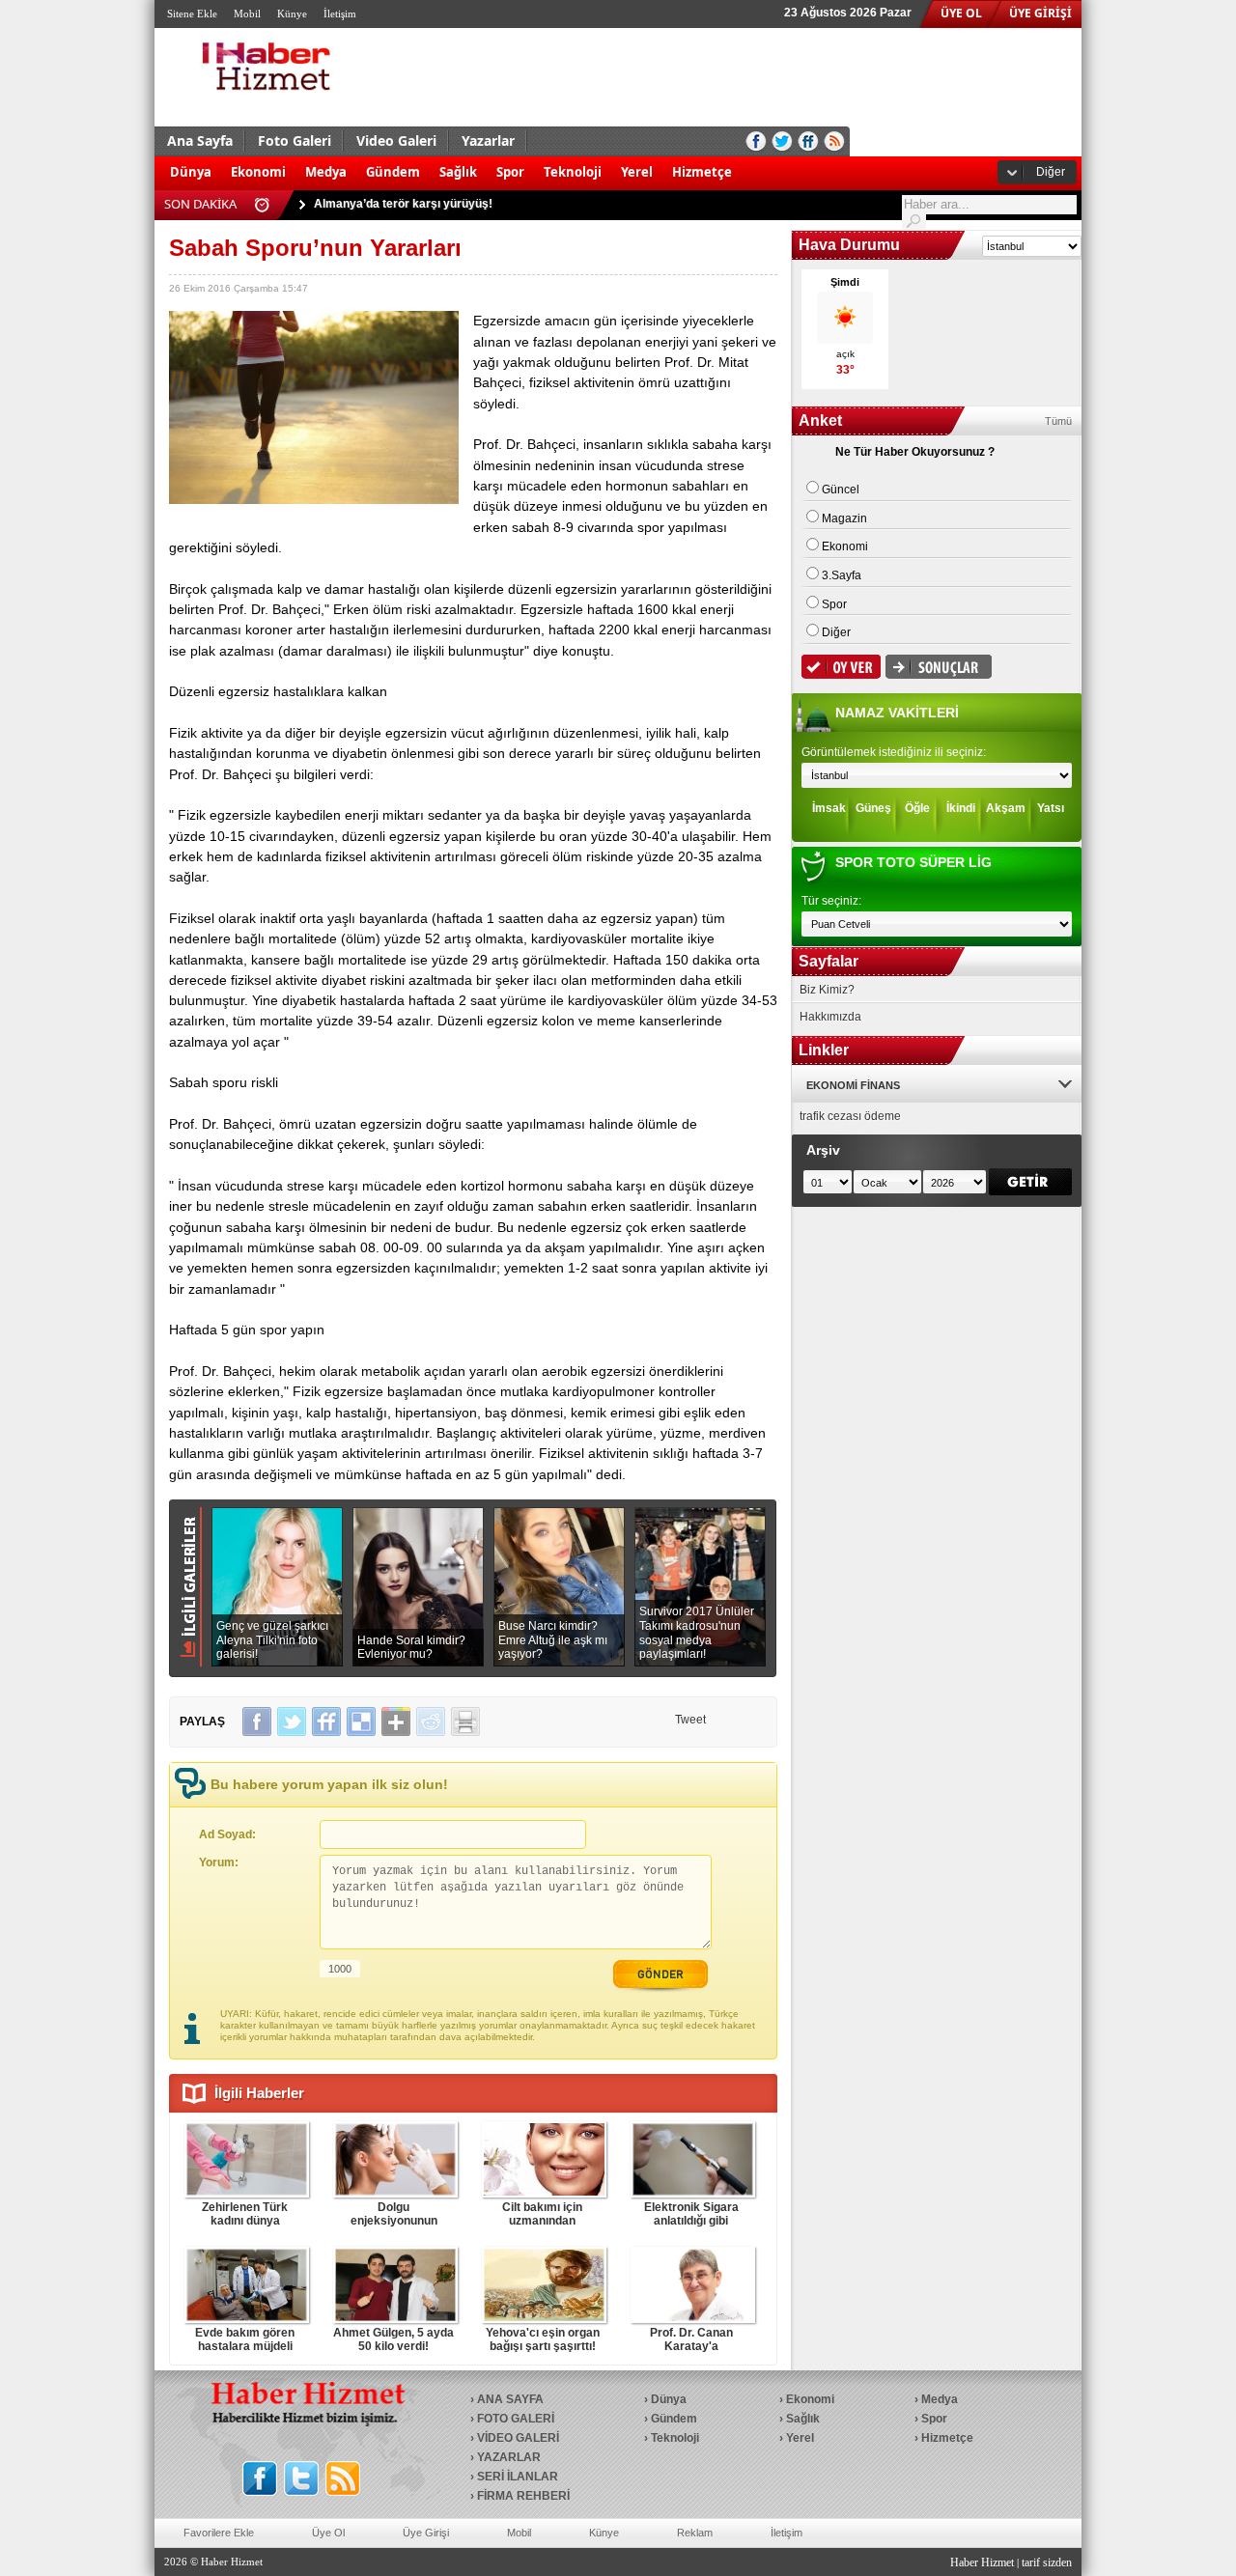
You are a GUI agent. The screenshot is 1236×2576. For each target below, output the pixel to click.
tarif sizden (1047, 2562)
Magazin (844, 518)
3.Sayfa (842, 575)
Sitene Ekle (192, 14)
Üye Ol (328, 2533)
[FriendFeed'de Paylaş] (326, 1722)
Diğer (1051, 172)
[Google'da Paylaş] (396, 1722)
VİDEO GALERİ (518, 2438)
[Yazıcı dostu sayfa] (465, 1722)
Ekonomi (258, 172)
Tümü (1058, 421)
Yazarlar (488, 140)
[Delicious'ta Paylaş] (361, 1722)
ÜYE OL (961, 13)
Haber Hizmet (982, 2562)
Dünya (191, 172)
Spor (510, 172)
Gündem (393, 172)
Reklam (695, 2533)
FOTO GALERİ (516, 2419)
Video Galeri (396, 140)
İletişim (340, 14)
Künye (292, 14)
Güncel (841, 490)
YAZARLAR (509, 2457)
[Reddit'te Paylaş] (431, 1722)
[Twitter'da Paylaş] (292, 1722)
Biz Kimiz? (827, 990)
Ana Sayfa (200, 140)
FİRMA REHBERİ (523, 2496)
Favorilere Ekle (219, 2533)
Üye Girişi (426, 2533)
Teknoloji (573, 172)
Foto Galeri (295, 140)
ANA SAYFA (510, 2399)
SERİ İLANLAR (518, 2477)
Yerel (637, 172)
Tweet (690, 1720)
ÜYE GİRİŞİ (1040, 13)
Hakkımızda (830, 1017)
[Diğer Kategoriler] (751, 162)
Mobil (247, 14)
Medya (326, 172)
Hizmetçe (702, 172)
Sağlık (458, 172)
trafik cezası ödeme (850, 1116)
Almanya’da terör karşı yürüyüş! (403, 204)
